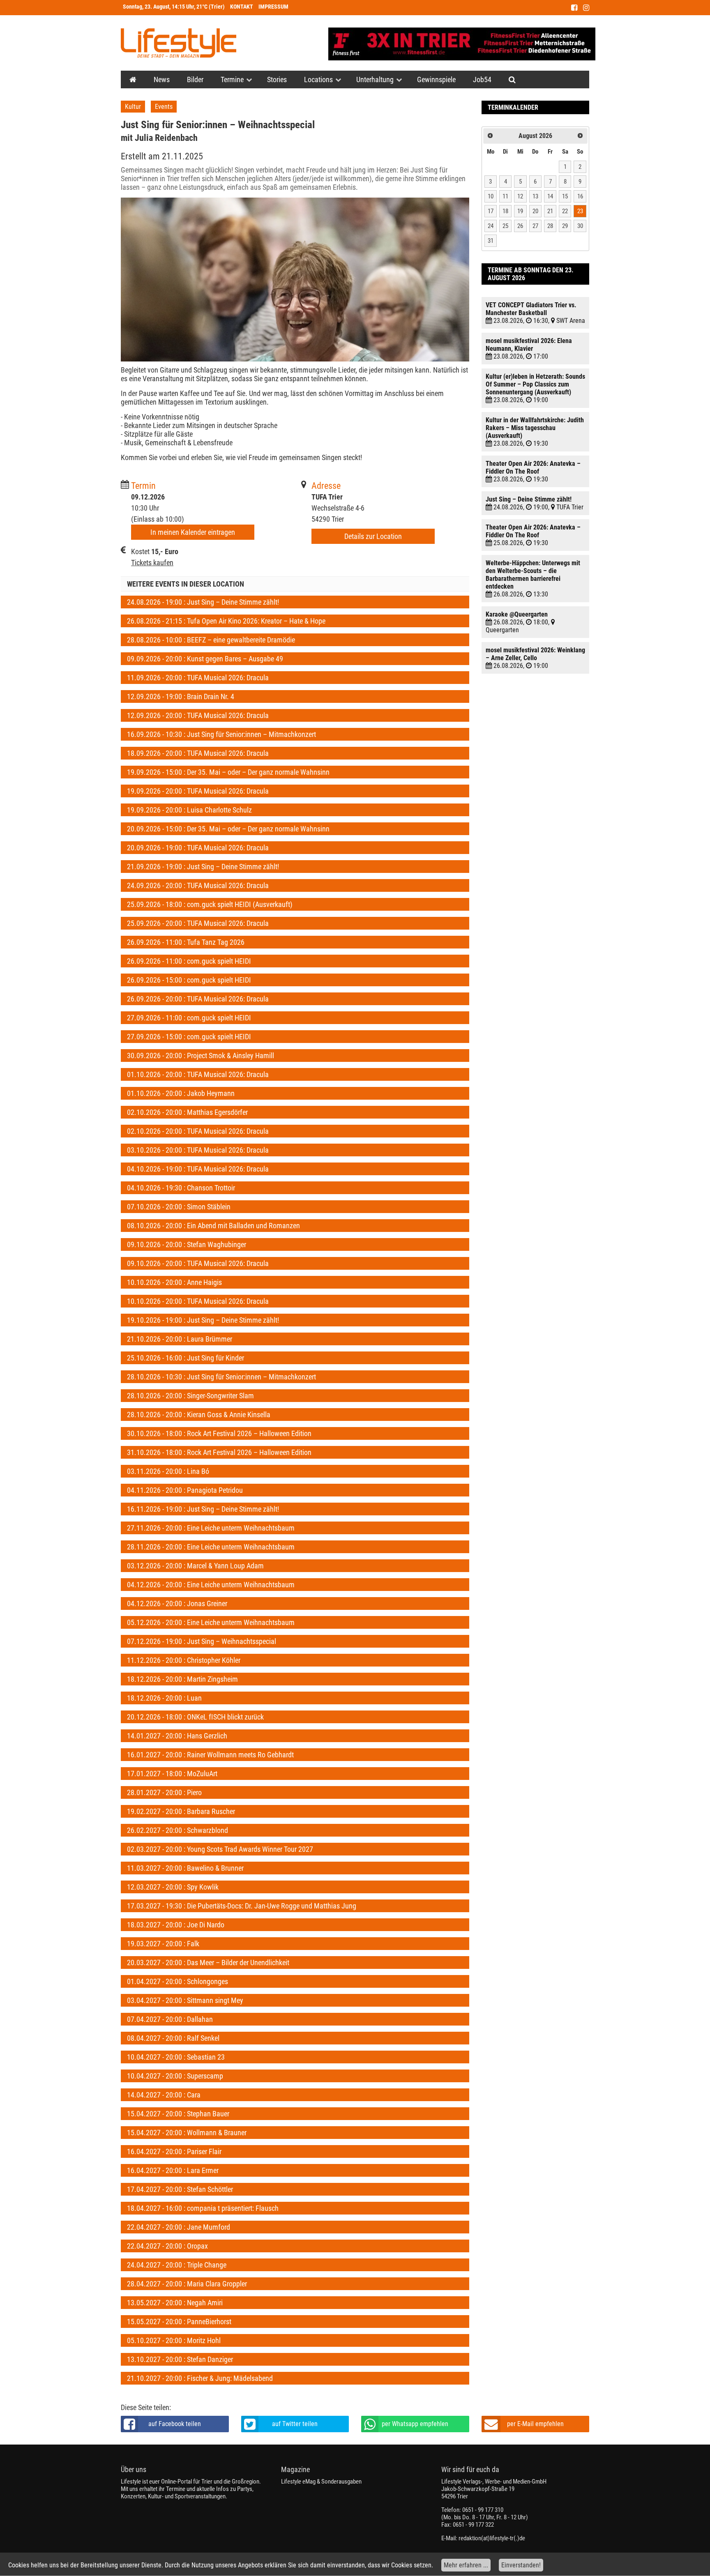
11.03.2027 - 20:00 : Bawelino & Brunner (185, 1868)
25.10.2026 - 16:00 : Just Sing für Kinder (186, 1358)
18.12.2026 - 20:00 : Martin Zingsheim (182, 1679)
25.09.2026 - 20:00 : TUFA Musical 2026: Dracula (198, 923)
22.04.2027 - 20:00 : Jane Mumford (179, 2227)
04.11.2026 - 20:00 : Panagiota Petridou (185, 1490)
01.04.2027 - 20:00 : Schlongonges (177, 1981)
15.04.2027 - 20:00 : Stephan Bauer (178, 2114)
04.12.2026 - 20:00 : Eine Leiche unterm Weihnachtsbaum (211, 1585)
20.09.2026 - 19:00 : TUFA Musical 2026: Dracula (198, 848)
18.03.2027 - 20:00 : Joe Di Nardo (176, 1925)
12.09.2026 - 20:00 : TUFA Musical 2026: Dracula (198, 715)
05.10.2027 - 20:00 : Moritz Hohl (174, 2340)
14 (550, 196)
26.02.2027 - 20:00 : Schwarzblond (177, 1830)
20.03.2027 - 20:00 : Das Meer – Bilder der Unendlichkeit (208, 1963)
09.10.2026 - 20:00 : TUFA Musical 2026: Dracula (198, 1263)
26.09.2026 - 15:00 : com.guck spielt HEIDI (189, 980)
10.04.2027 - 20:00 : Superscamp (175, 2076)
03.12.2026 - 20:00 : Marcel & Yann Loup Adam (195, 1566)
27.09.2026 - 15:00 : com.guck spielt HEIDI (189, 1037)
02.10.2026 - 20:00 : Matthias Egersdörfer (187, 1112)
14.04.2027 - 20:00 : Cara (164, 2095)
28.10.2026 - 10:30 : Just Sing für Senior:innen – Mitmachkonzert (221, 1377)
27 (535, 226)
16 (580, 196)
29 (565, 226)
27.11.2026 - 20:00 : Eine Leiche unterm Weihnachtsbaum (211, 1528)
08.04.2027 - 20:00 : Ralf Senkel (173, 2038)
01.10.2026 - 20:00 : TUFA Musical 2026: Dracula (198, 1074)
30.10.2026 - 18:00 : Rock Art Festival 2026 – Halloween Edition (219, 1433)
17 (491, 211)
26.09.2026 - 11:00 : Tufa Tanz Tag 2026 (186, 942)
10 (491, 196)
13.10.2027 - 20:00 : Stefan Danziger (180, 2359)
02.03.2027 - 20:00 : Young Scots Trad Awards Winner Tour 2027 (220, 1849)
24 (491, 226)
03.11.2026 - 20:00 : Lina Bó (168, 1471)
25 (505, 226)
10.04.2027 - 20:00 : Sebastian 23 (176, 2057)
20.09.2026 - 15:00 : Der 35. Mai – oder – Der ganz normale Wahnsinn (228, 829)
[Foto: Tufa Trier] (295, 280)
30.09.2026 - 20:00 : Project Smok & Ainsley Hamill (201, 1055)
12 (520, 196)
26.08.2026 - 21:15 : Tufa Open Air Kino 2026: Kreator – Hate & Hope (226, 621)
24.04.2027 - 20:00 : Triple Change (177, 2265)
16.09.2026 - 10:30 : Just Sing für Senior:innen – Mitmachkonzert (221, 734)
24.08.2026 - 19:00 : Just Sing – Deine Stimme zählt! (203, 602)
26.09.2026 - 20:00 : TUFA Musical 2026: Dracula (198, 999)
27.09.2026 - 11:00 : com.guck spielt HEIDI (189, 1018)
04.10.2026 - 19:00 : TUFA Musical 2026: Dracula (198, 1169)
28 (550, 226)
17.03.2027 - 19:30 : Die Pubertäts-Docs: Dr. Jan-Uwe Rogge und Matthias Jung (242, 1906)
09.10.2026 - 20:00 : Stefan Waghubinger (187, 1244)
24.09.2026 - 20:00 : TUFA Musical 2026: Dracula (198, 885)
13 (535, 196)
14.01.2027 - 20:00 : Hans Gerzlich (177, 1736)
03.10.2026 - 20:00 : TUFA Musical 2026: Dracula (198, 1150)
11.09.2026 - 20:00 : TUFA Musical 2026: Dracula (198, 678)
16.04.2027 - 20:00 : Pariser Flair (174, 2151)
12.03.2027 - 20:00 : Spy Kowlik (173, 1887)
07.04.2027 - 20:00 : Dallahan (170, 2019)
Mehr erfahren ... (466, 2565)
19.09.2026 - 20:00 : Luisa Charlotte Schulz (189, 810)
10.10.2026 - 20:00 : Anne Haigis (174, 1282)
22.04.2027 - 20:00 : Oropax (167, 2246)
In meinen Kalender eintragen (193, 532)
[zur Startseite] (179, 43)
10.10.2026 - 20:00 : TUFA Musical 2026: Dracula (198, 1301)
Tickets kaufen (152, 563)
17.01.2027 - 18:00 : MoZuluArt (172, 1774)
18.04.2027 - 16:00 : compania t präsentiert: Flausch (203, 2208)
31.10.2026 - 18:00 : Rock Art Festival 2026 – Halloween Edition (219, 1452)
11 (505, 196)
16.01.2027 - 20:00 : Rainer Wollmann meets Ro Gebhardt (210, 1755)
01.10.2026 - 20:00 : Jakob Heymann (181, 1093)
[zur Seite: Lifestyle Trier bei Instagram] (586, 8)
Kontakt (242, 7)
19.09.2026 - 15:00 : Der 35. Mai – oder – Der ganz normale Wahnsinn (228, 772)
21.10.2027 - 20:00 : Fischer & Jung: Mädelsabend (200, 2378)
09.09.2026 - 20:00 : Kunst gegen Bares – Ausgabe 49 (205, 659)
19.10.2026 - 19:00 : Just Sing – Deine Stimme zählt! (203, 1320)
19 (520, 211)
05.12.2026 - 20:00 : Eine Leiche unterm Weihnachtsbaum (211, 1622)
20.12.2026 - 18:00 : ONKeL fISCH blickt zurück (195, 1717)
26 (520, 226)
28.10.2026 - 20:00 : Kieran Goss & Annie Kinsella (199, 1415)
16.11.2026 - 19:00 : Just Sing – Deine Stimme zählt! (203, 1509)
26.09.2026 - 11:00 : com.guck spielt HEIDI (189, 961)
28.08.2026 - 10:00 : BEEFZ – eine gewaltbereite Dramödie (211, 640)
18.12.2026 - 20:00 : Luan (164, 1698)
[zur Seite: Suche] (512, 79)
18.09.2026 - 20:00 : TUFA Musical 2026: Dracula (198, 753)
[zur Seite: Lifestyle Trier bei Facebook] (574, 8)
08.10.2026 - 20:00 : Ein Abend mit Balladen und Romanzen (213, 1226)
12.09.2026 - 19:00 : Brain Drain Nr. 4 (181, 696)
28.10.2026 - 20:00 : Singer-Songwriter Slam (190, 1396)
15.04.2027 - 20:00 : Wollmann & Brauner (187, 2133)
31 (491, 241)
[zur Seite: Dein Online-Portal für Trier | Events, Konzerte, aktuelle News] (133, 79)
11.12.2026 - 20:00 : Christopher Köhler (184, 1660)
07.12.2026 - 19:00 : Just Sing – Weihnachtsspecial (202, 1641)
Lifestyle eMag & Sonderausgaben (321, 2482)
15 (565, 196)
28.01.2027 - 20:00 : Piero (164, 1792)
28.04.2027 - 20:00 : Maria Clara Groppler (187, 2284)
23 (580, 211)
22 (565, 211)
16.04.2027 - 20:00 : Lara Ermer (173, 2170)
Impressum (273, 7)
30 (580, 226)
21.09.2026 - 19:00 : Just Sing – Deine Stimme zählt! (203, 867)
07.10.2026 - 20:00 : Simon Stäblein (179, 1207)
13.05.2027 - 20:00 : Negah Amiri (175, 2303)
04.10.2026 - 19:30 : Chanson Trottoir (181, 1188)
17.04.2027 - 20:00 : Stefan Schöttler (180, 2189)
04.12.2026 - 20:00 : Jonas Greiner (177, 1603)
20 (535, 211)
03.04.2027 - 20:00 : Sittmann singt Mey (185, 2000)
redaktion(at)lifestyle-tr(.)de (492, 2538)
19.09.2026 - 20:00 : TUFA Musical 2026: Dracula (198, 791)
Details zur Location (373, 536)
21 (550, 211)
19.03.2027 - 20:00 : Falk (163, 1944)
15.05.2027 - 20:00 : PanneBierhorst (179, 2322)
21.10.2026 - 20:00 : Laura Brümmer (180, 1339)
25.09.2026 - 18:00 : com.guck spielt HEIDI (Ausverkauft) (210, 904)
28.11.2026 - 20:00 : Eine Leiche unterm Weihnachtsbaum (211, 1547)
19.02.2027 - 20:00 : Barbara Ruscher (181, 1811)
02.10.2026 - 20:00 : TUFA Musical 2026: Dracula (198, 1131)
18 (505, 211)
